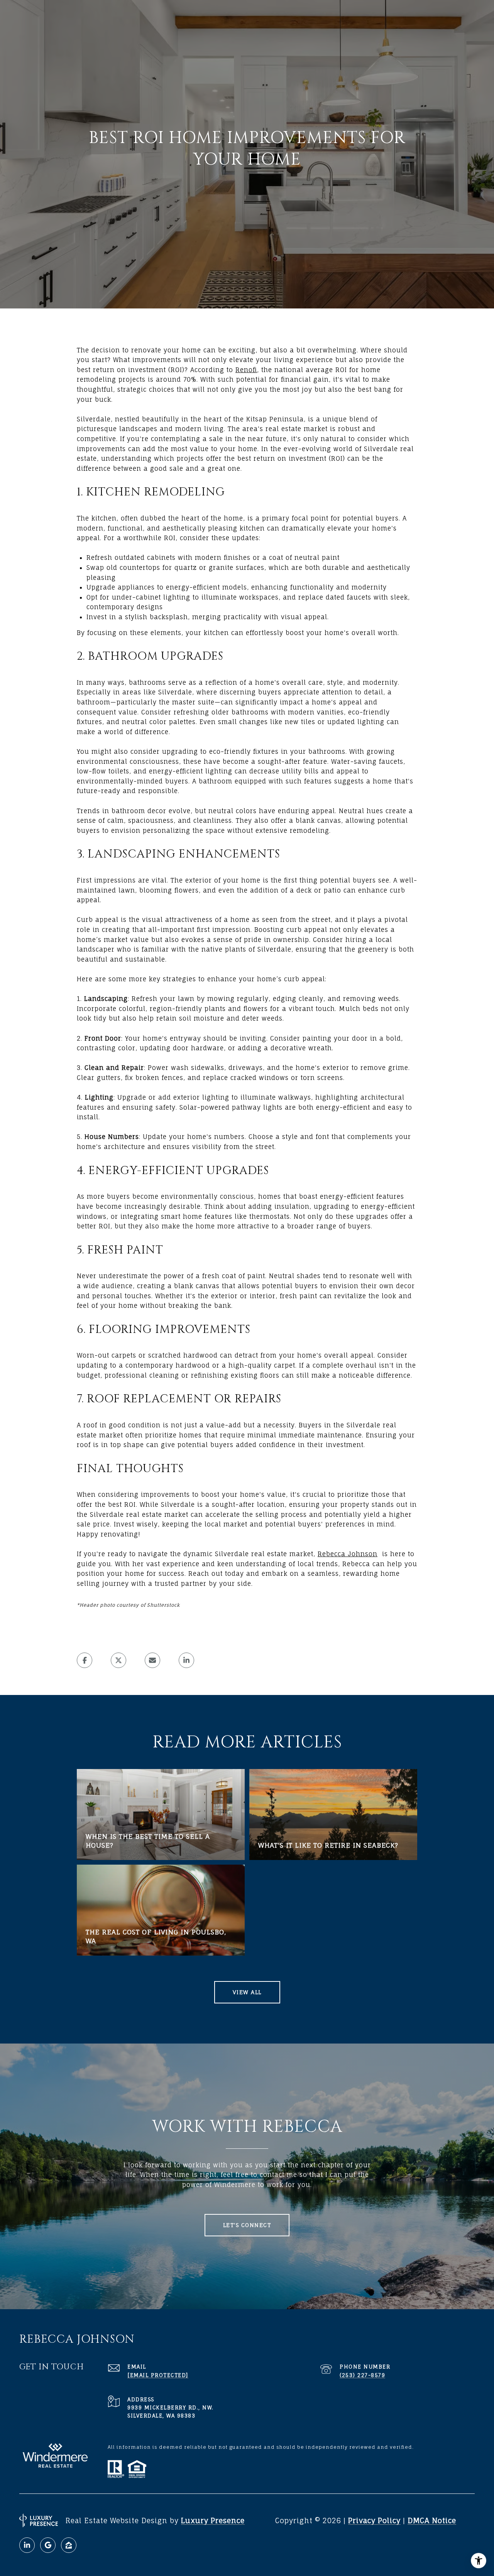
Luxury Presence (213, 2520)
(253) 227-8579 (362, 2375)
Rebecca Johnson (348, 1554)
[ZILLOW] (69, 2545)
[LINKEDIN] (27, 2545)
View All (247, 1992)
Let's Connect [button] (247, 2225)
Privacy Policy (374, 2520)
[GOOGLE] (48, 2545)
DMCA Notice (432, 2520)
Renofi (246, 370)
